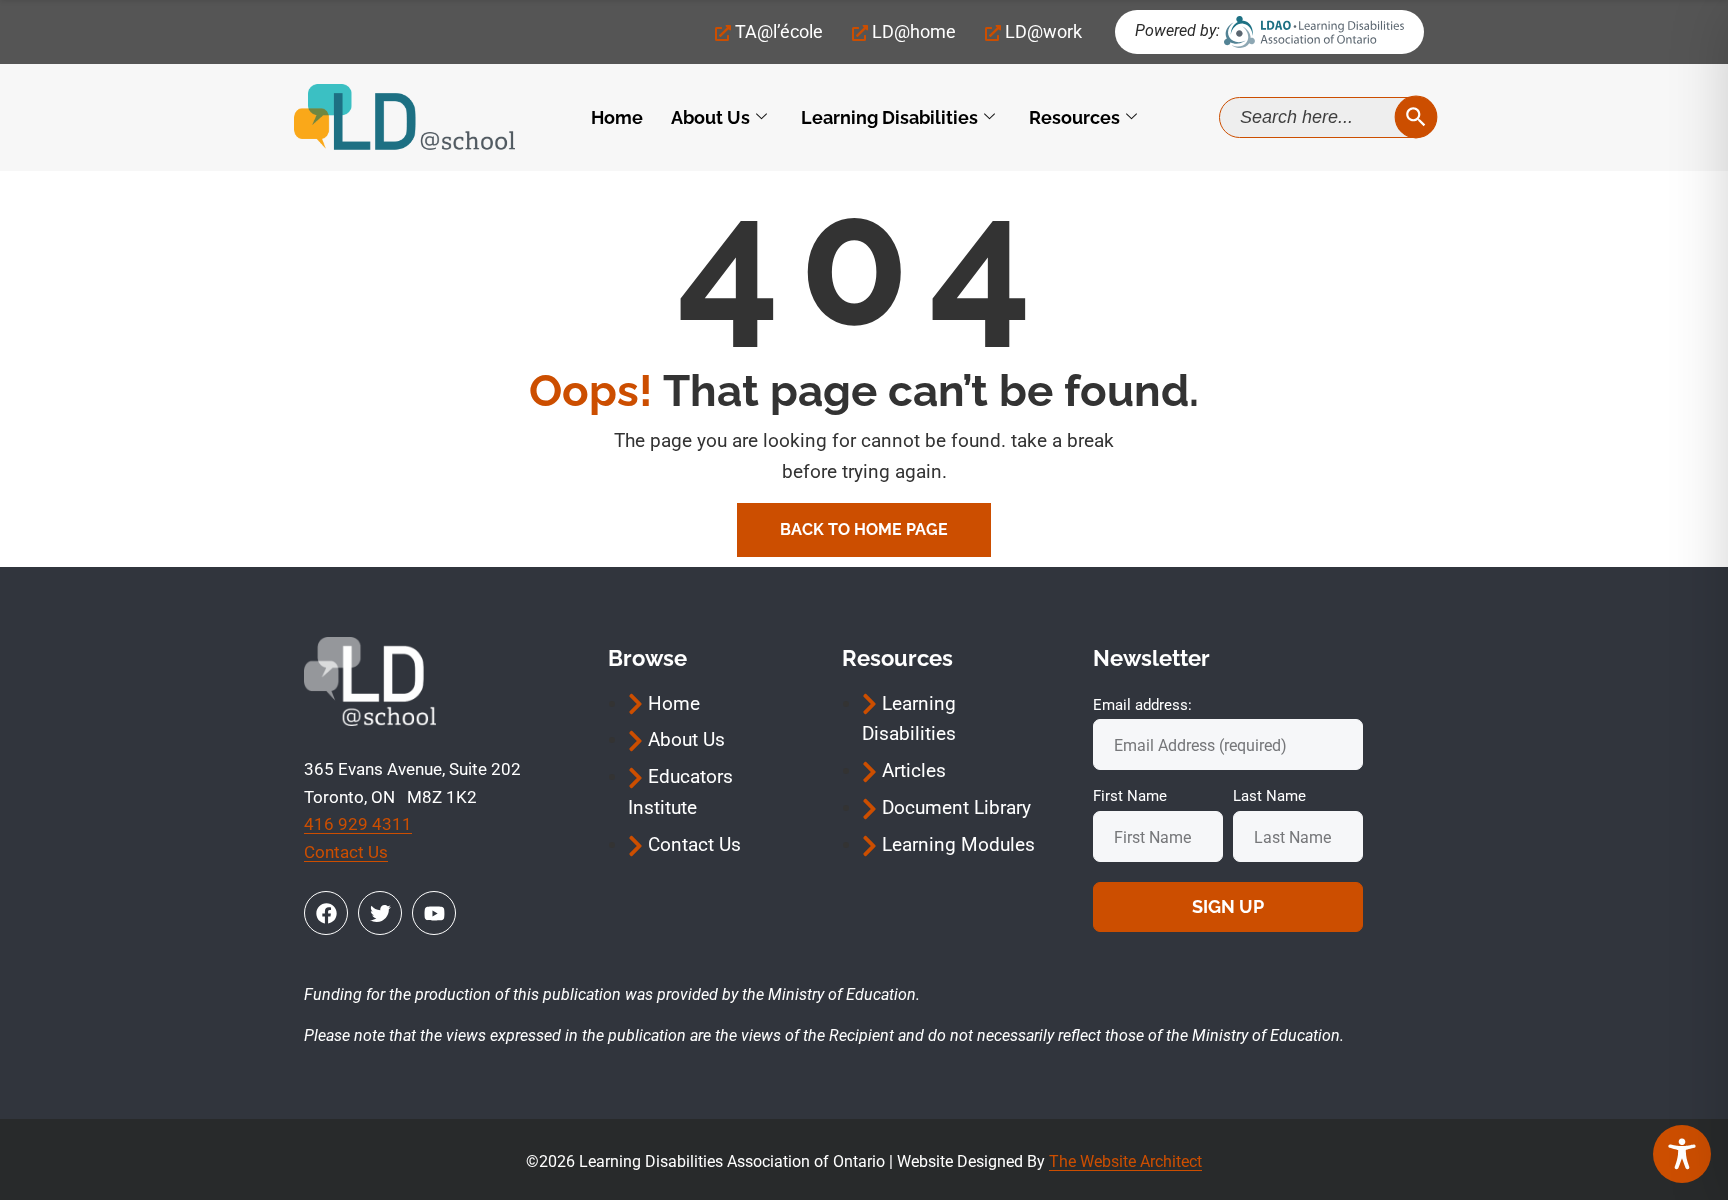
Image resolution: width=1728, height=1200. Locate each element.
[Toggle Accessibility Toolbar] (1682, 1154)
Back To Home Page (864, 529)
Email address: (1142, 705)
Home (617, 117)
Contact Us (346, 852)
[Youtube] (434, 913)
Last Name (1269, 796)
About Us (710, 117)
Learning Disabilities (889, 117)
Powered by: (1177, 30)
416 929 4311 (358, 824)
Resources (1074, 117)
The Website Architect (1125, 1161)
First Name (1130, 796)
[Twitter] (380, 913)
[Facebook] (326, 913)
